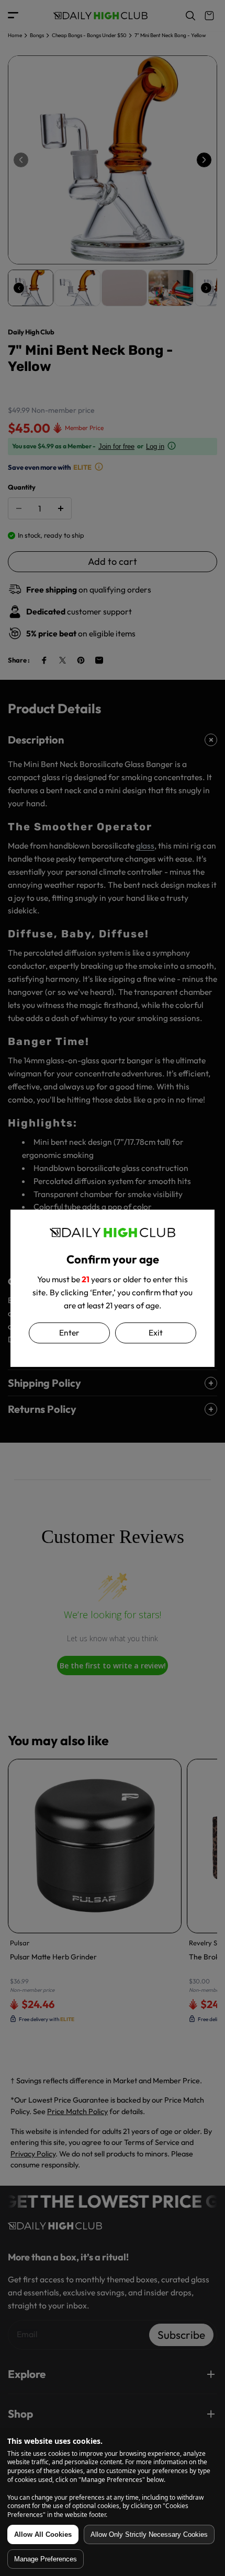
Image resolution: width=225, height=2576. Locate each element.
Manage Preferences (46, 2559)
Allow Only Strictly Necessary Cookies (149, 2534)
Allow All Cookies (43, 2534)
